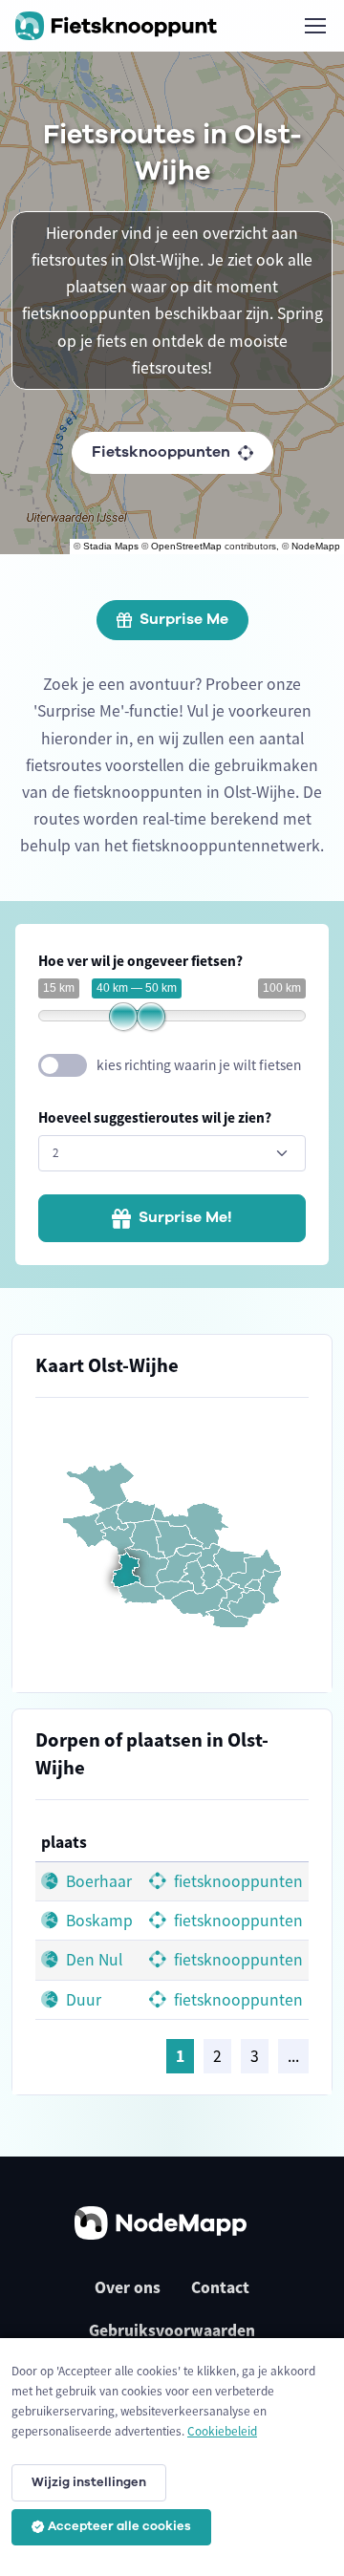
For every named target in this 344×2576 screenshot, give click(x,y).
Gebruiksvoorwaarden (172, 2330)
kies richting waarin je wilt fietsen (199, 1065)
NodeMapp (316, 546)
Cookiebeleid (222, 2431)
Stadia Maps (111, 546)
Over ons (128, 2287)
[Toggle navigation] (314, 26)
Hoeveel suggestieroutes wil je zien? (155, 1117)
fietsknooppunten (236, 1881)
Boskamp (97, 1921)
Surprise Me (184, 619)
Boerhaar (97, 1881)
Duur (82, 2000)
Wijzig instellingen (89, 2482)
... (293, 2056)
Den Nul (92, 1960)
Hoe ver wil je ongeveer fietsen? (140, 961)
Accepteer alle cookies (119, 2526)
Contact (220, 2287)
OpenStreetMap (186, 546)
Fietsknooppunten (161, 452)
